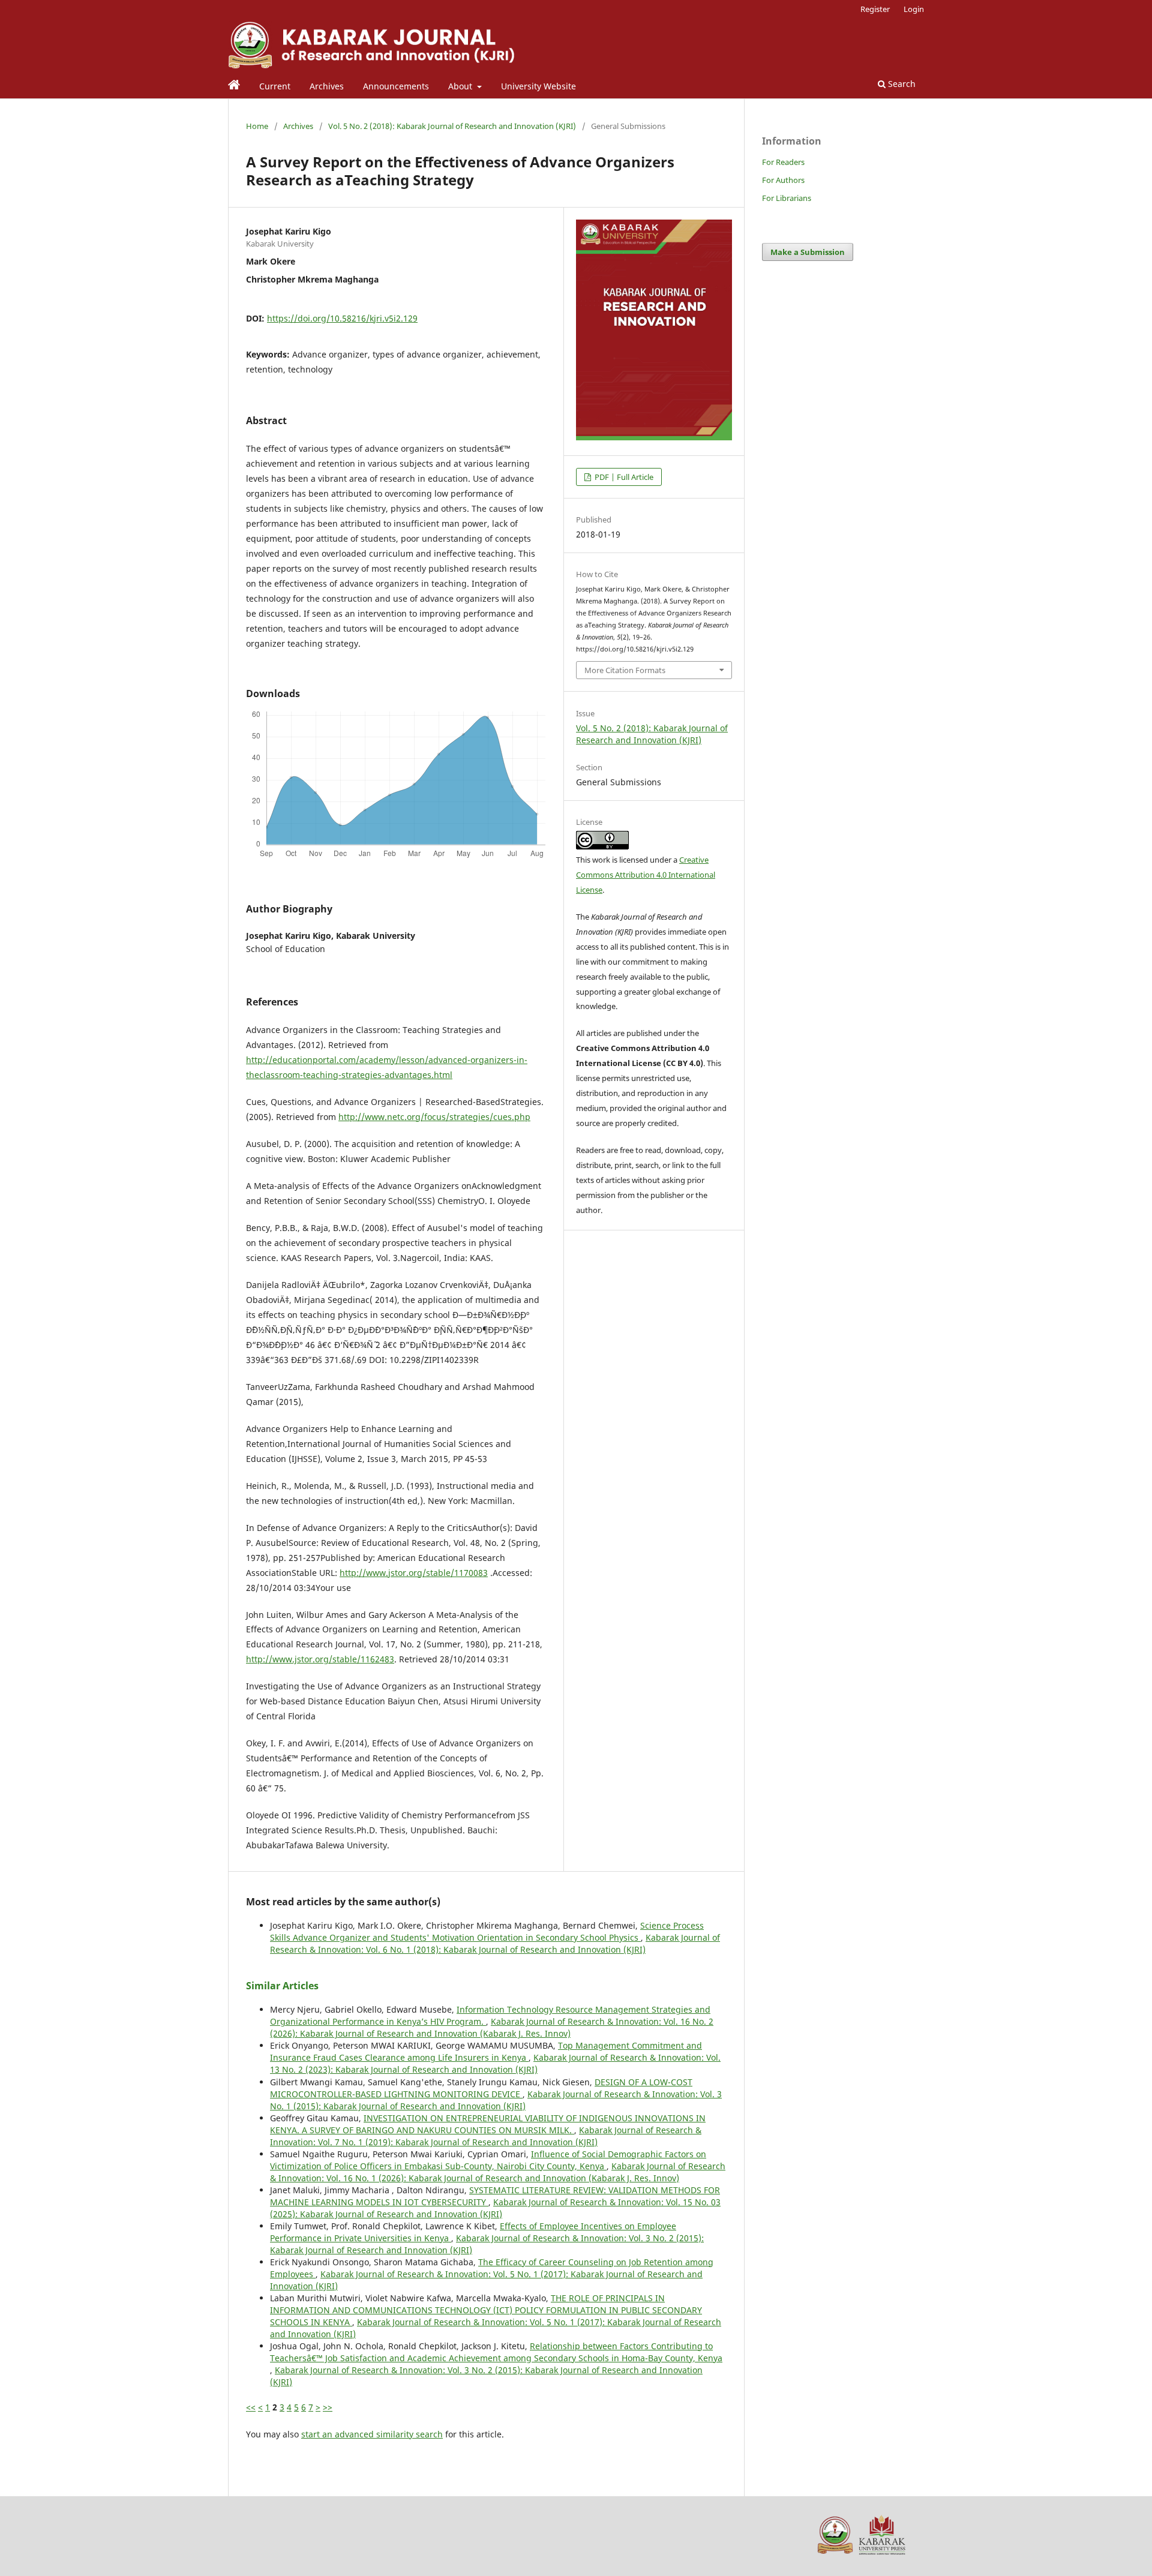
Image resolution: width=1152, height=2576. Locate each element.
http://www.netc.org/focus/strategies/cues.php (434, 1117)
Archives (327, 86)
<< (251, 2407)
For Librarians (787, 198)
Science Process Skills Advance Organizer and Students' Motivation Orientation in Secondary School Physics (487, 1931)
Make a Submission (808, 252)
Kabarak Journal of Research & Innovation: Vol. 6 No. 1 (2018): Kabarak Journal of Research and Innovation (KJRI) (495, 1943)
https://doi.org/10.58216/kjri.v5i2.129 (342, 318)
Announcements (396, 86)
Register (875, 9)
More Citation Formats (625, 670)
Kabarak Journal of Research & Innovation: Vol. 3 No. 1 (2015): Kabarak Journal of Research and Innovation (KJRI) (496, 2100)
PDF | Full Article (623, 477)
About (461, 86)
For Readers (783, 162)
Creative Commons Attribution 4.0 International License (646, 875)
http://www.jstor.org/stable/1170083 (414, 1573)
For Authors (783, 180)
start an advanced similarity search (372, 2434)
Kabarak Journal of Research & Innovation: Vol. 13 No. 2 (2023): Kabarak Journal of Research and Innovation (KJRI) (495, 2063)
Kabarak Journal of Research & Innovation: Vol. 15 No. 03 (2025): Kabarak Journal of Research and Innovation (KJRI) (495, 2208)
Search (901, 84)
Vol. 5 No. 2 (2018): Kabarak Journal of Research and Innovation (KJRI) (452, 126)
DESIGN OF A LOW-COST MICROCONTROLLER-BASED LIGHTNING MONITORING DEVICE (481, 2088)
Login (914, 9)
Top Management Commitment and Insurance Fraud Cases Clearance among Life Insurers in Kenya (486, 2051)
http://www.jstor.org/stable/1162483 (320, 1659)
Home (257, 126)
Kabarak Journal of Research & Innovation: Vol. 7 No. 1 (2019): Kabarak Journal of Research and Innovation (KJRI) (486, 2136)
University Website (538, 86)
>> (328, 2407)
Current (275, 86)
